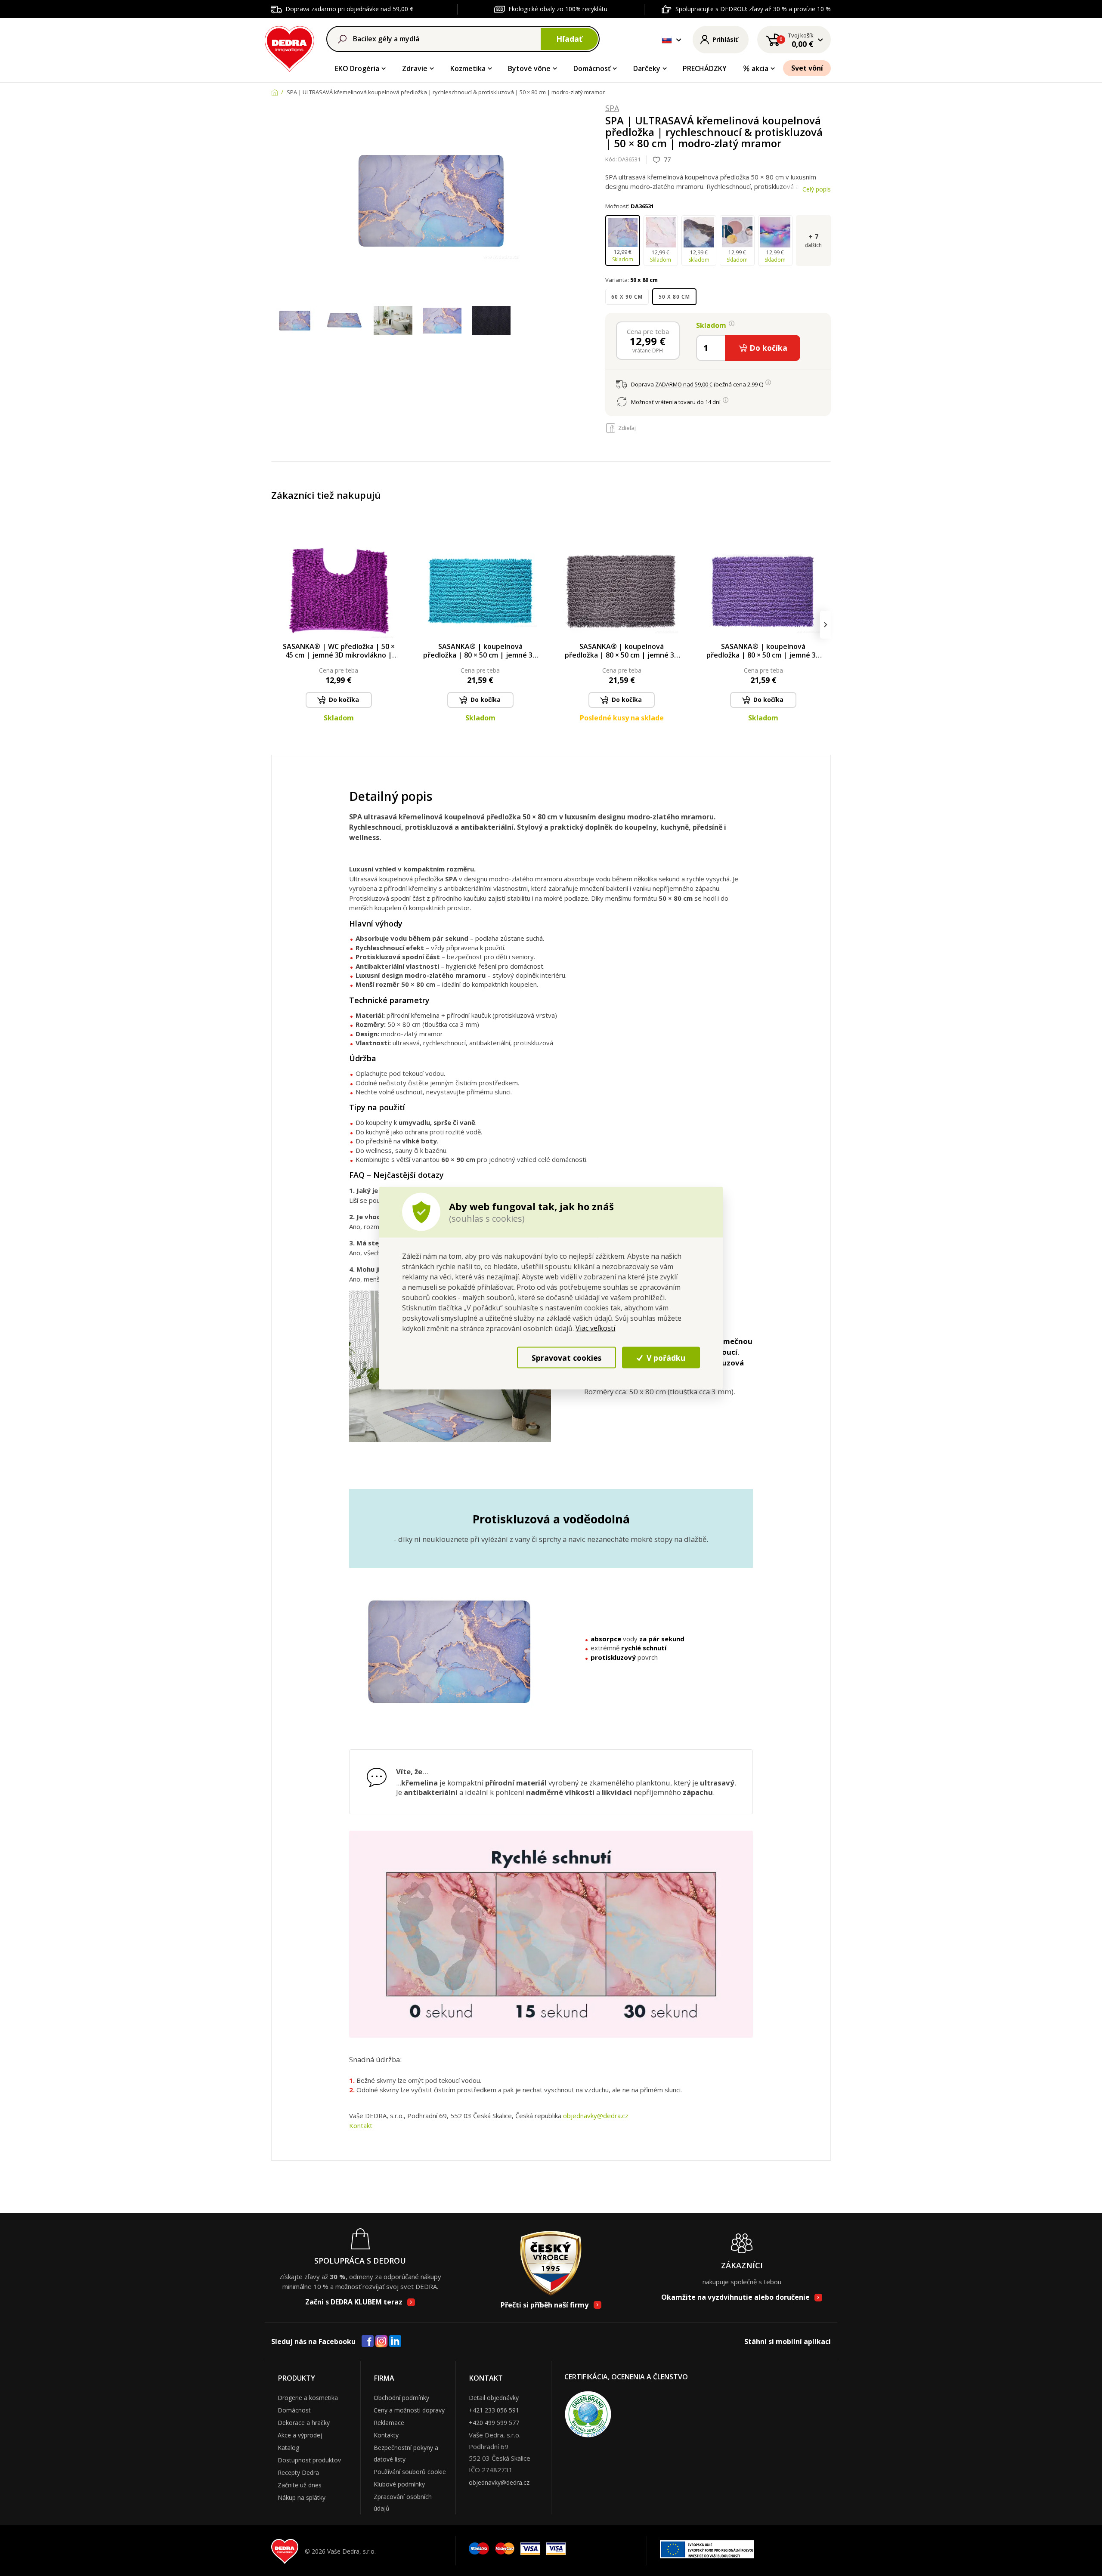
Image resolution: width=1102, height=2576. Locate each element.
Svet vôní (807, 68)
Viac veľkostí (595, 1328)
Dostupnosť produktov (309, 2460)
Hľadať (569, 39)
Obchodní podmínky (401, 2398)
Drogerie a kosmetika (308, 2398)
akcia (760, 68)
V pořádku (665, 1357)
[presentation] (277, 625)
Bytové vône (529, 68)
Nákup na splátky (302, 2497)
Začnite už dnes (300, 2485)
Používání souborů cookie (410, 2472)
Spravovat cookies (566, 1357)
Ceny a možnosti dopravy (409, 2410)
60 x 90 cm (627, 297)
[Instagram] (382, 2342)
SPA (612, 108)
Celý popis (817, 189)
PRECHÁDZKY (705, 68)
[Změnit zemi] (667, 40)
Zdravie (415, 68)
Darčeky (647, 68)
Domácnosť (592, 68)
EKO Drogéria (357, 68)
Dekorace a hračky (304, 2423)
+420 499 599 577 (494, 2423)
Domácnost (294, 2410)
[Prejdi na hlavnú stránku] (289, 48)
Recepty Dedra (298, 2473)
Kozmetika (468, 68)
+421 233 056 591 (494, 2410)
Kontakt (361, 2125)
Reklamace (389, 2423)
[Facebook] (368, 2341)
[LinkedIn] (395, 2341)
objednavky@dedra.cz (596, 2116)
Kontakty (386, 2435)
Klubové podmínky (399, 2484)
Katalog (288, 2448)
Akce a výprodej (300, 2435)
